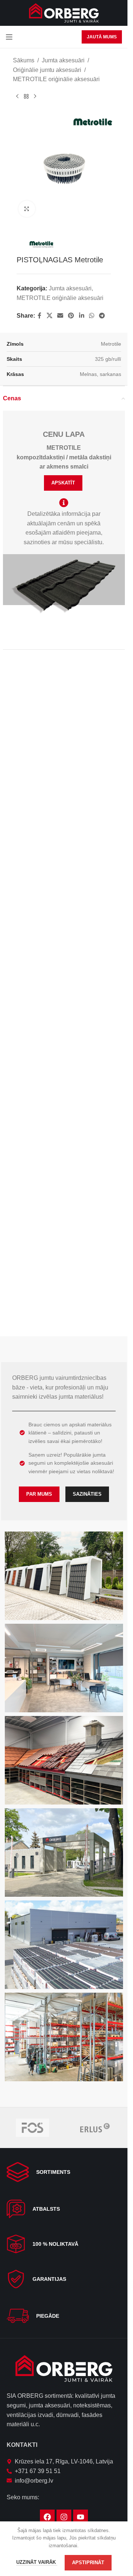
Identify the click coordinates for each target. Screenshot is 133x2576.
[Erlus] (95, 2128)
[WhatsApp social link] (91, 310)
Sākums (24, 60)
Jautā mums (102, 37)
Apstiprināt (88, 2563)
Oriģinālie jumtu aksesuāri (47, 70)
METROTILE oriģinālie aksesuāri (56, 79)
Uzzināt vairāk (37, 2562)
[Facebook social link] (40, 310)
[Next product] (35, 96)
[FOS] (33, 2128)
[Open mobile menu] (9, 37)
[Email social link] (60, 310)
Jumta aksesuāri (63, 60)
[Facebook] (47, 2517)
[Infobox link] (64, 2172)
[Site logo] (64, 12)
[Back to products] (26, 96)
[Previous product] (17, 96)
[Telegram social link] (102, 310)
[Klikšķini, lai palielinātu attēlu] (27, 203)
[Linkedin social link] (81, 310)
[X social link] (49, 310)
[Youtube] (81, 2517)
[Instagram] (64, 2517)
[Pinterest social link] (71, 310)
